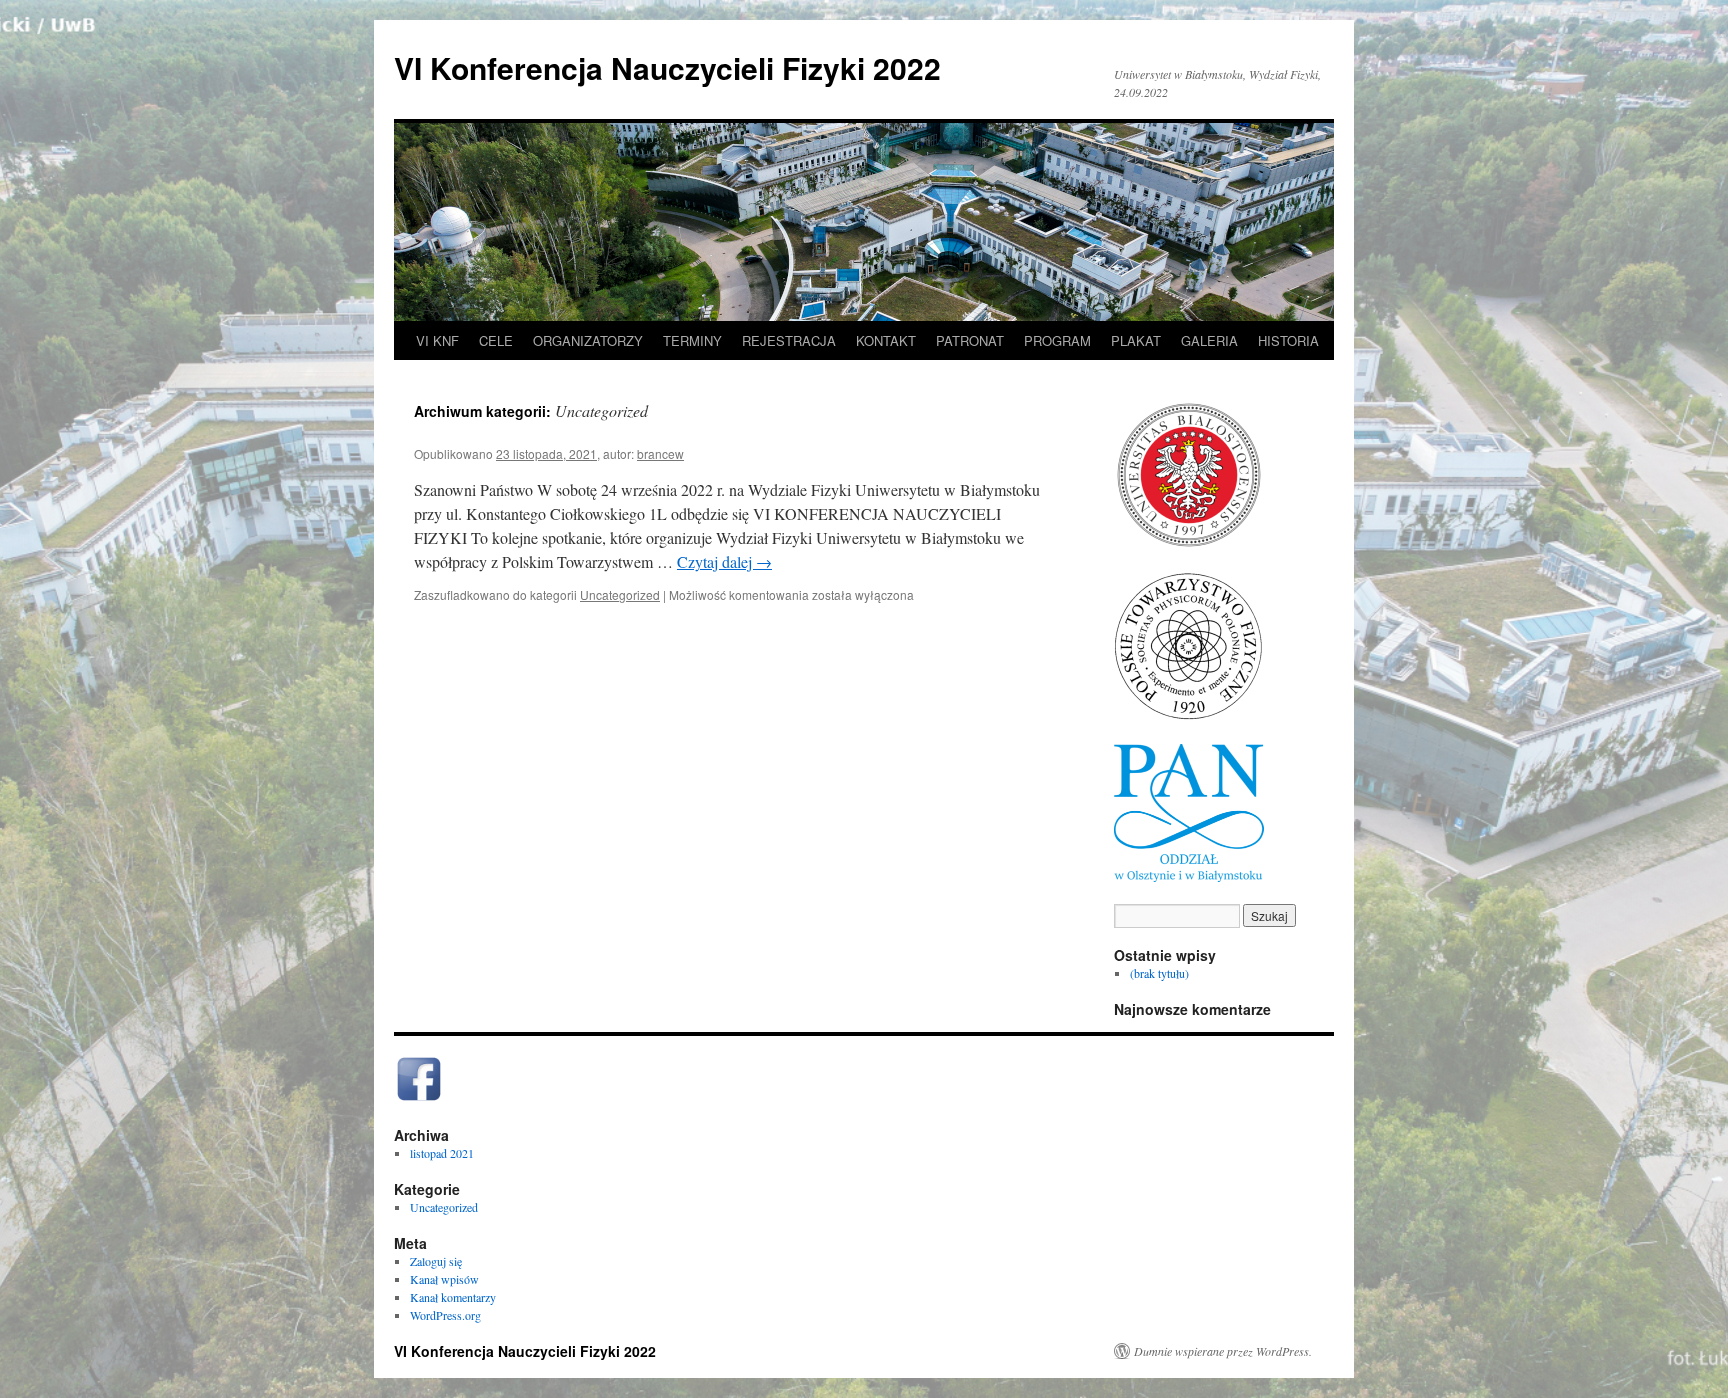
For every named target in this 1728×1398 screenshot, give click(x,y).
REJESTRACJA (789, 340)
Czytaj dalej (724, 561)
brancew (660, 453)
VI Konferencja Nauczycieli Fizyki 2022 (667, 67)
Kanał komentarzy (453, 1297)
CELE (496, 340)
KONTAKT (886, 340)
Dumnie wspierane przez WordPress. (1223, 1351)
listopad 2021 (442, 1153)
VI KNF (437, 340)
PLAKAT (1136, 340)
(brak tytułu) (1159, 973)
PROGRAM (1057, 340)
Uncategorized (620, 594)
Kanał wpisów (444, 1279)
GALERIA (1209, 340)
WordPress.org (445, 1315)
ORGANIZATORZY (588, 340)
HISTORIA (1288, 340)
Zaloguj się (436, 1261)
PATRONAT (970, 340)
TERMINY (692, 340)
